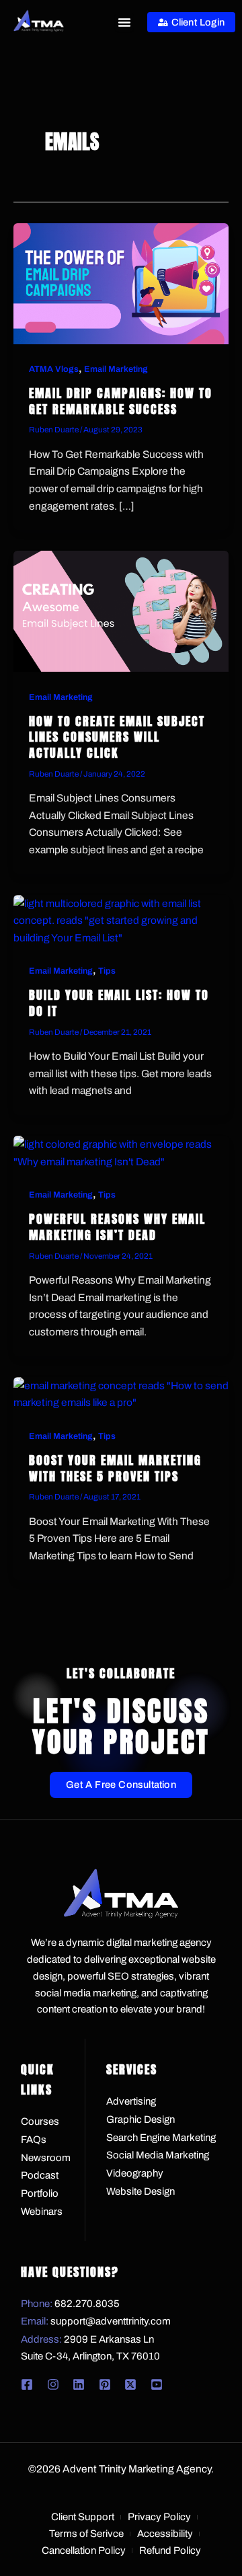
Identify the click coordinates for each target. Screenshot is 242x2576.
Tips (107, 971)
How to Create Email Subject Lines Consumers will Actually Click (117, 737)
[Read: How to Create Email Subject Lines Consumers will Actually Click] (121, 610)
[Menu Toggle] (124, 22)
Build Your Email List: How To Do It (119, 1003)
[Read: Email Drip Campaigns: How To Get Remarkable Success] (121, 283)
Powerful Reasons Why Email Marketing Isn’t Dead (117, 1227)
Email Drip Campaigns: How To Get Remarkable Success (121, 401)
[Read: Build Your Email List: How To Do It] (121, 920)
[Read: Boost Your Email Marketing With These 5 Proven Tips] (121, 1393)
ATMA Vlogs (54, 369)
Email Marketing (116, 369)
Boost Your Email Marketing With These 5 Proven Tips (115, 1468)
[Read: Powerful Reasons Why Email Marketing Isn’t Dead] (121, 1152)
